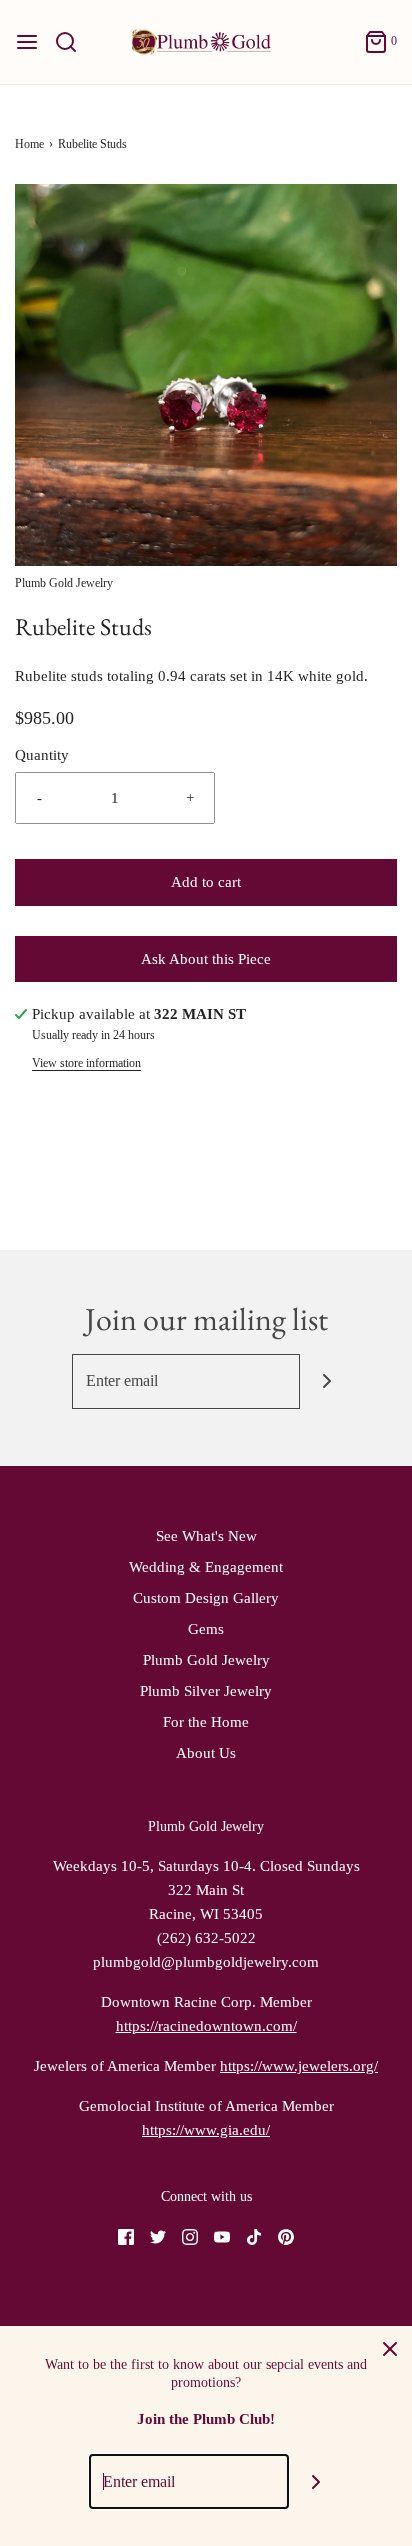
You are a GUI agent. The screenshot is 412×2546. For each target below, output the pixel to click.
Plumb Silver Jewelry (206, 1691)
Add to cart (206, 882)
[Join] (327, 1381)
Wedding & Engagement (206, 1567)
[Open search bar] (73, 42)
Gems (206, 1629)
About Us (206, 1753)
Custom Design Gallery (206, 1598)
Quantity (42, 755)
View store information (86, 1063)
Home (29, 144)
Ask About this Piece (206, 959)
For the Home (206, 1722)
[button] (206, 375)
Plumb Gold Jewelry (206, 1660)
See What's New (206, 1536)
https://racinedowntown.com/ (206, 2026)
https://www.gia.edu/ (206, 2130)
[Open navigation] (27, 42)
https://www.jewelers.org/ (299, 2066)
